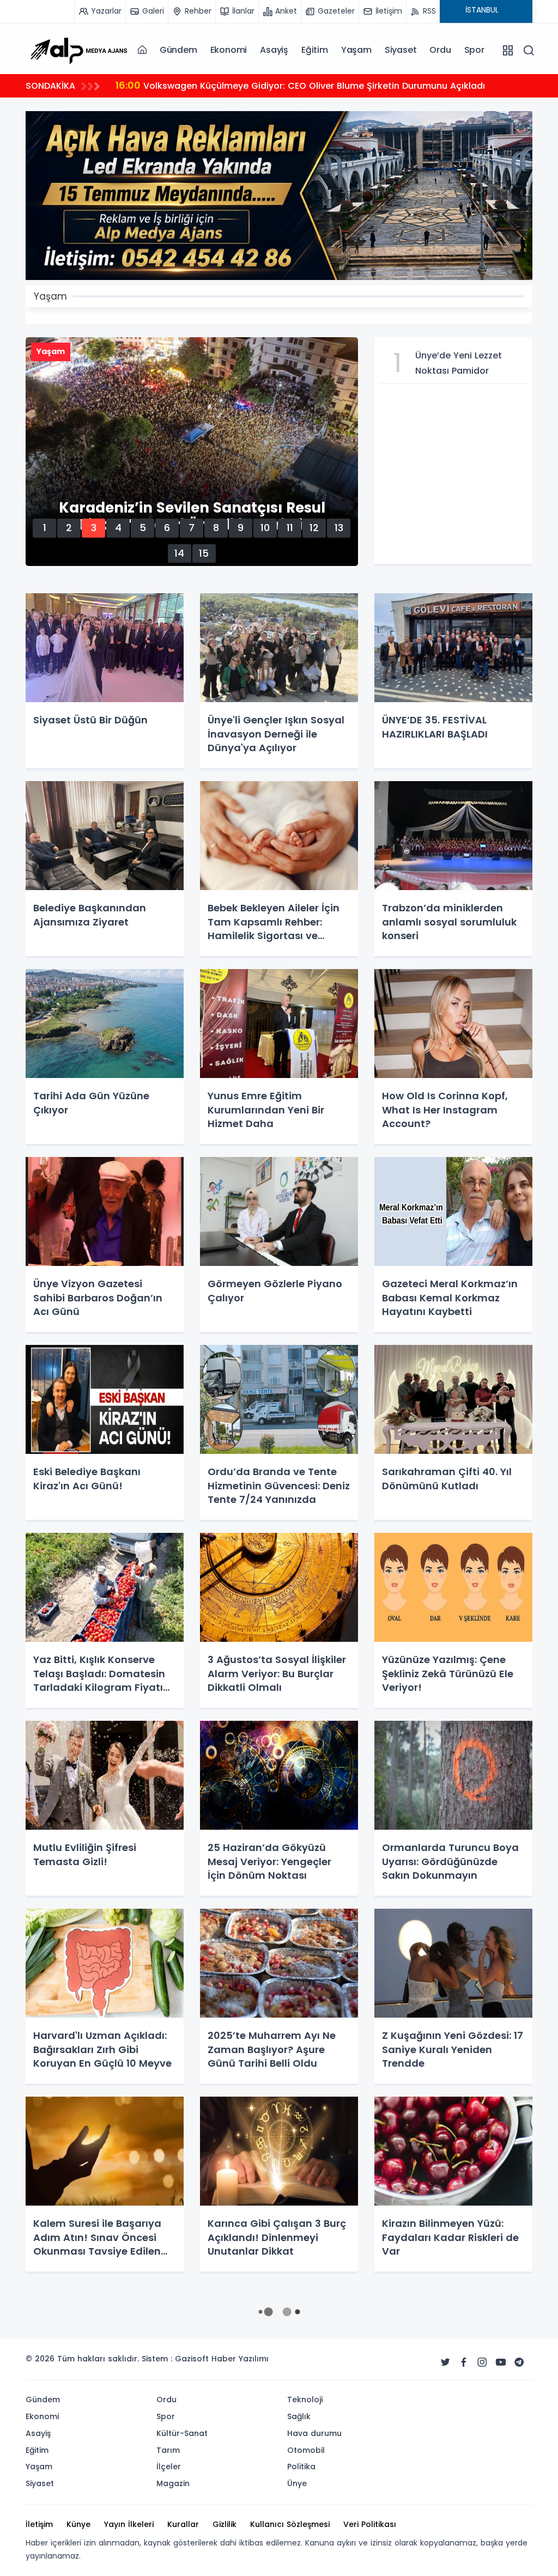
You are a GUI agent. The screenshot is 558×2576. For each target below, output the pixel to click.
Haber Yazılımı (240, 2359)
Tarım (168, 2450)
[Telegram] (519, 2362)
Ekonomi (229, 50)
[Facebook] (464, 2362)
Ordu (440, 50)
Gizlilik (225, 2524)
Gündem (178, 50)
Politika (301, 2467)
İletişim (39, 2524)
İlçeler (169, 2467)
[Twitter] (445, 2362)
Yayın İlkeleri (129, 2524)
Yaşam (356, 50)
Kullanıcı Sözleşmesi (290, 2524)
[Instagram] (482, 2362)
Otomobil (306, 2450)
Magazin (173, 2483)
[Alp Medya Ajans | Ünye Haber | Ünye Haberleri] (78, 50)
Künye (78, 2524)
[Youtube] (501, 2362)
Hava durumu (314, 2433)
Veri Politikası (370, 2524)
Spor (474, 50)
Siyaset (401, 50)
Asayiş (274, 50)
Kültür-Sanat (182, 2433)
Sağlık (299, 2416)
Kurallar (183, 2524)
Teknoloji (305, 2400)
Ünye (297, 2483)
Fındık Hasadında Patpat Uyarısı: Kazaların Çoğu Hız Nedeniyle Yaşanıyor (289, 85)
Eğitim (315, 50)
